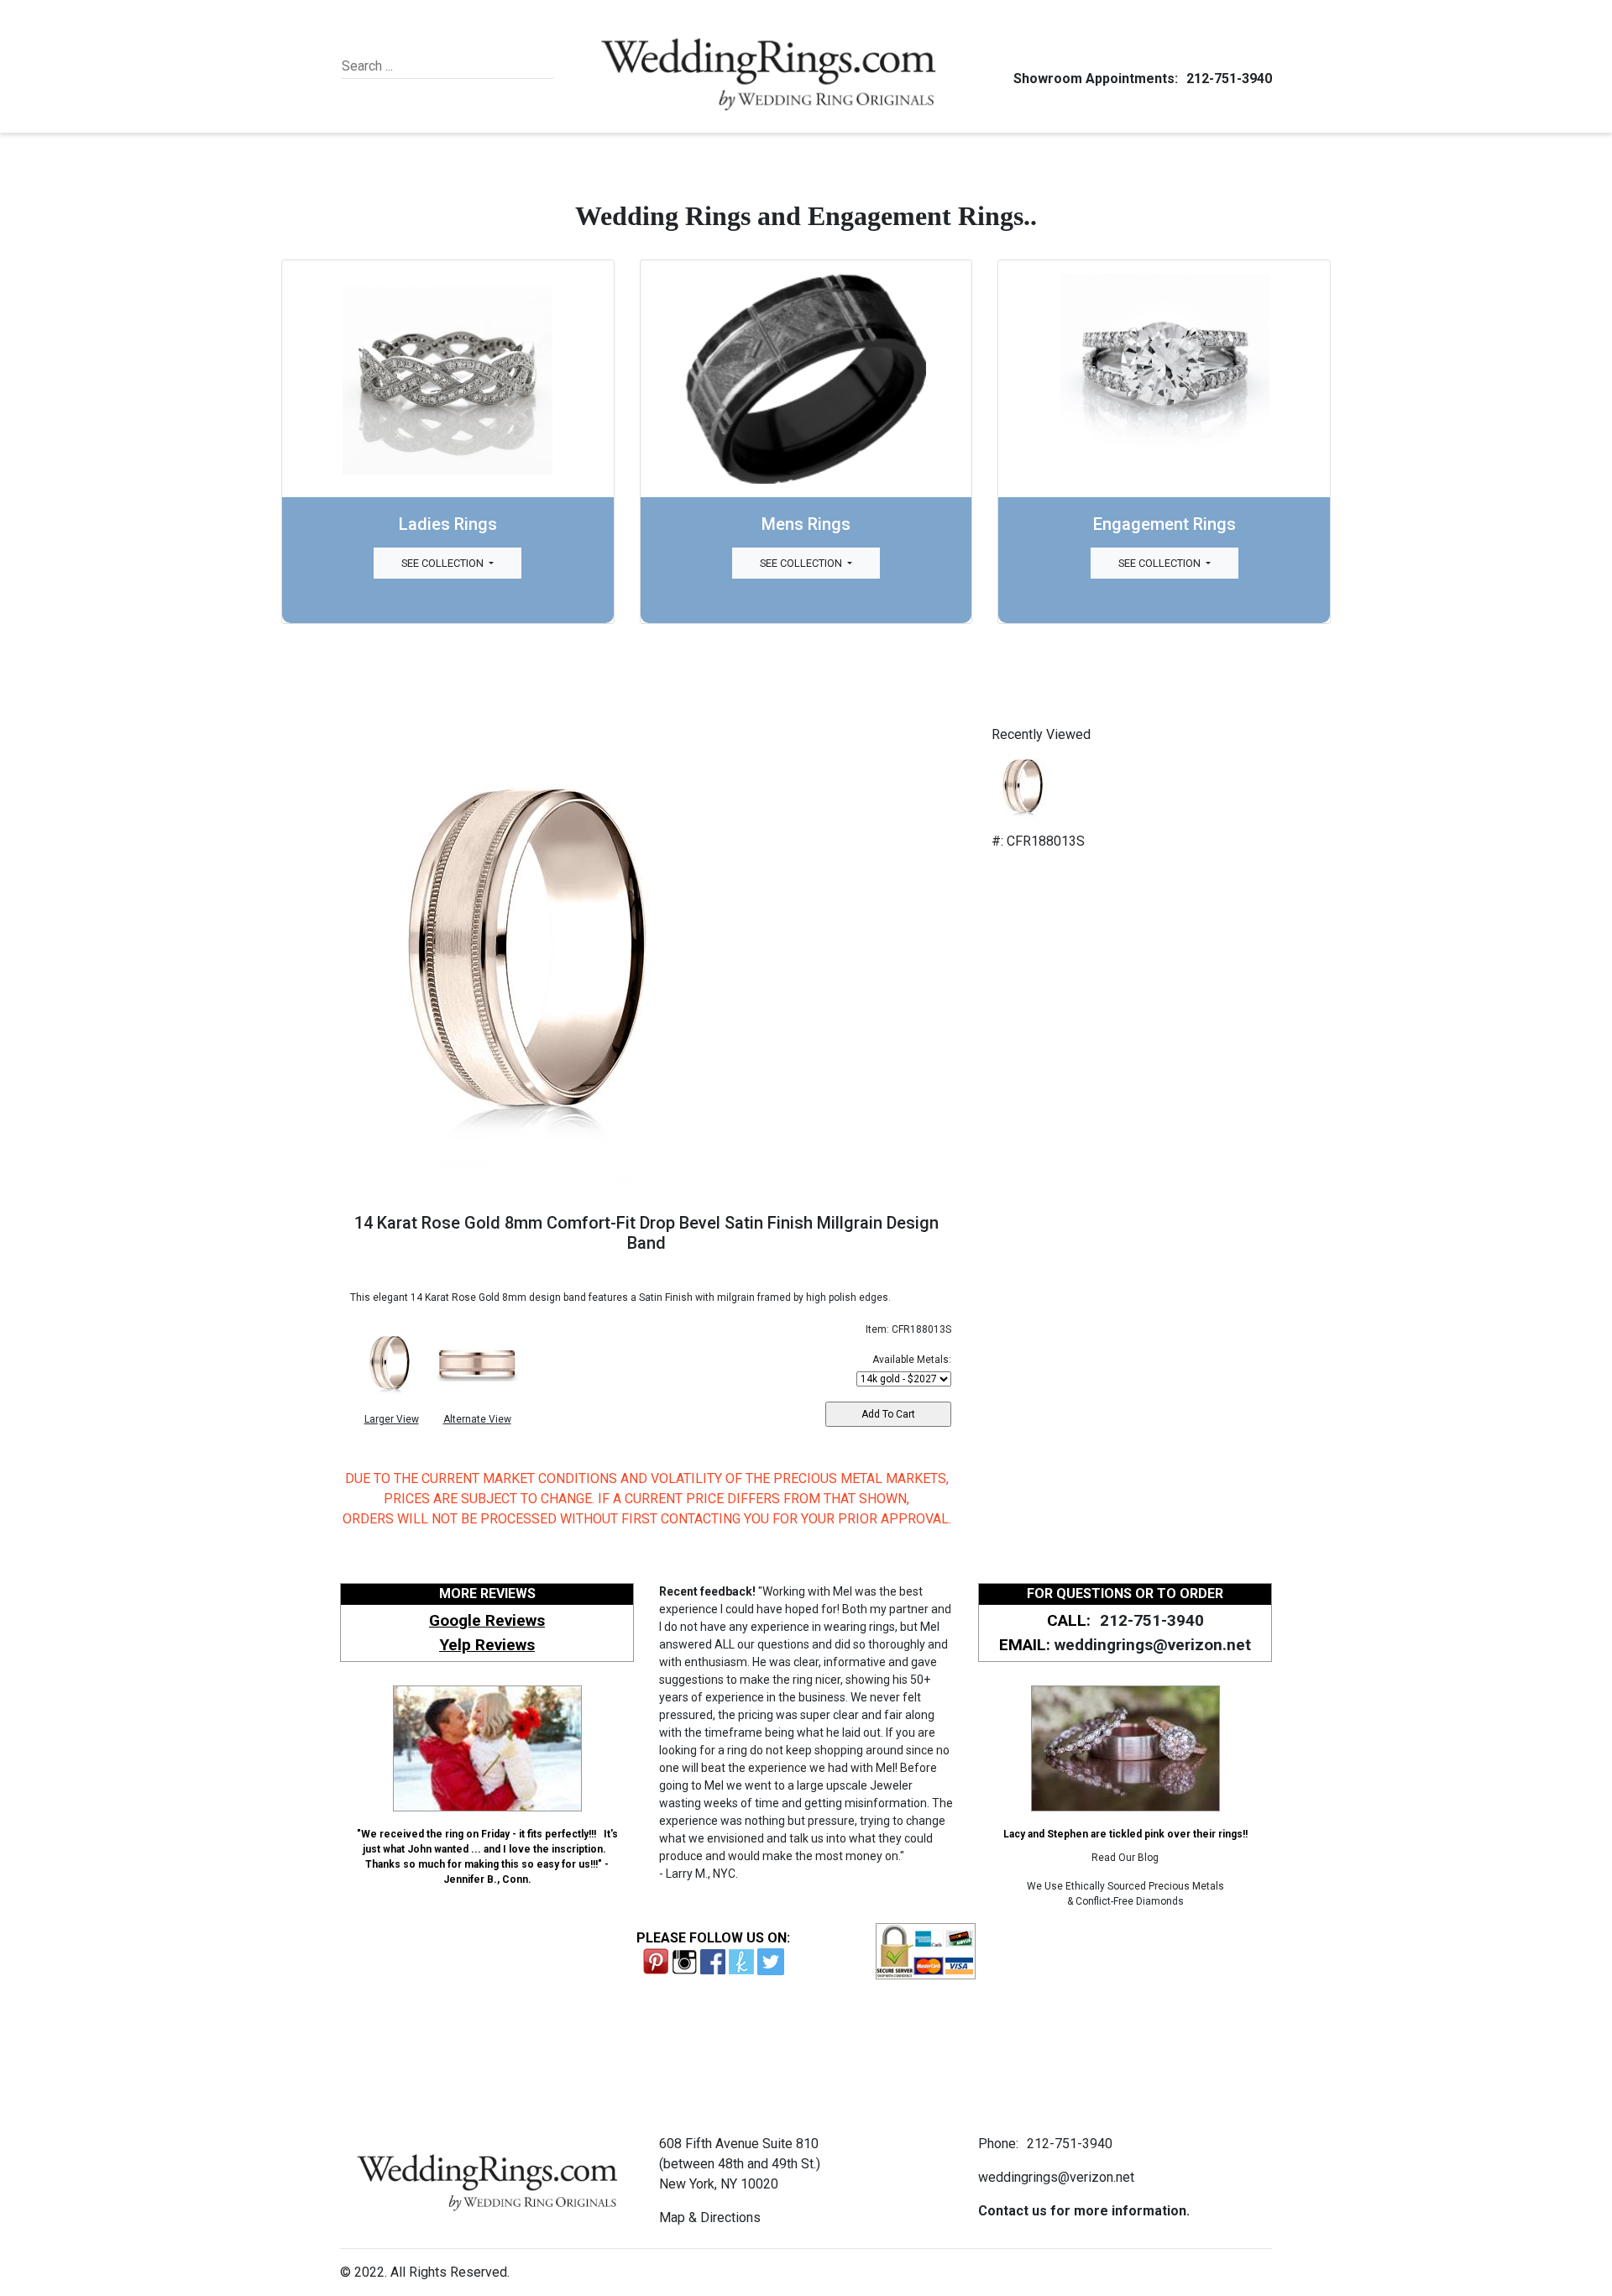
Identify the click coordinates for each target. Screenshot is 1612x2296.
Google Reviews (487, 1620)
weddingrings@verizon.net (1153, 1645)
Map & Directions (710, 2217)
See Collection (444, 563)
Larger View (392, 1419)
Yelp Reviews (487, 1645)
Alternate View (477, 1419)
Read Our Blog (1125, 1858)
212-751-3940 (1229, 79)
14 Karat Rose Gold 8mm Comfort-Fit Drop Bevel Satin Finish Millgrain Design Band (646, 1233)
